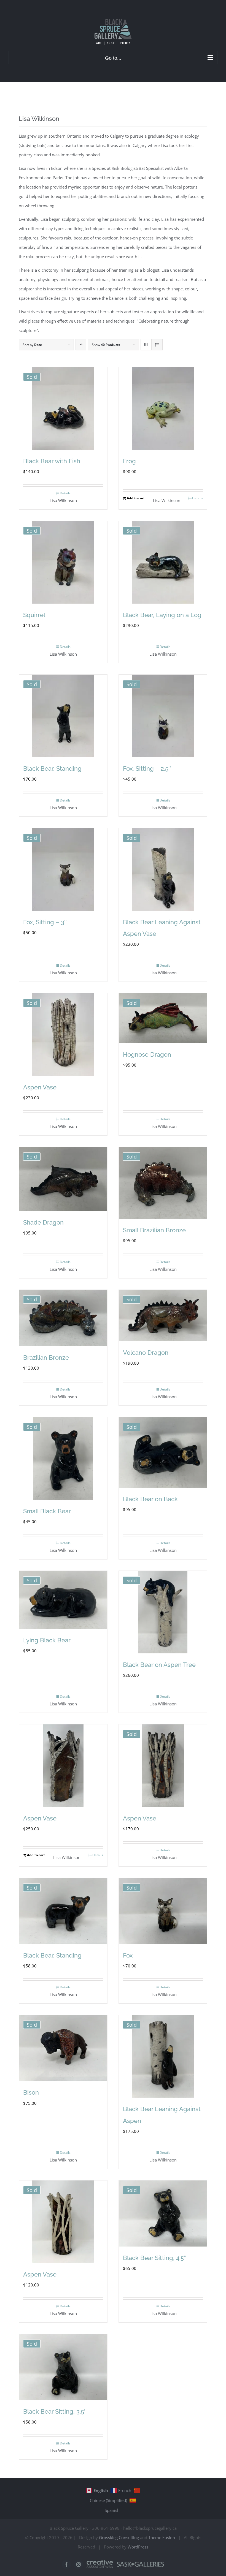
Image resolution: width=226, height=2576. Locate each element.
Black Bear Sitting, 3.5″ (55, 2411)
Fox (128, 1955)
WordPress (138, 2547)
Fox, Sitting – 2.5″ (147, 768)
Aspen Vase (40, 1087)
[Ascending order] (81, 345)
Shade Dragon (43, 1222)
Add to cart (136, 498)
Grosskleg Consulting (119, 2537)
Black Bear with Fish (52, 461)
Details (65, 493)
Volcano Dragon (146, 1353)
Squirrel (34, 615)
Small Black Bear (47, 1511)
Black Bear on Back (150, 1499)
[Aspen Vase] (63, 1766)
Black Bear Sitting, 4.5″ (155, 2258)
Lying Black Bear (47, 1640)
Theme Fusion (162, 2537)
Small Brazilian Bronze (154, 1230)
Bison (31, 2092)
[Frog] (163, 408)
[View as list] (157, 345)
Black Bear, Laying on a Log (162, 615)
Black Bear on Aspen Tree (159, 1665)
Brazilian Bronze (46, 1357)
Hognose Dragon (147, 1054)
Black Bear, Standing (52, 768)
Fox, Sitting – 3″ (45, 922)
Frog (129, 461)
